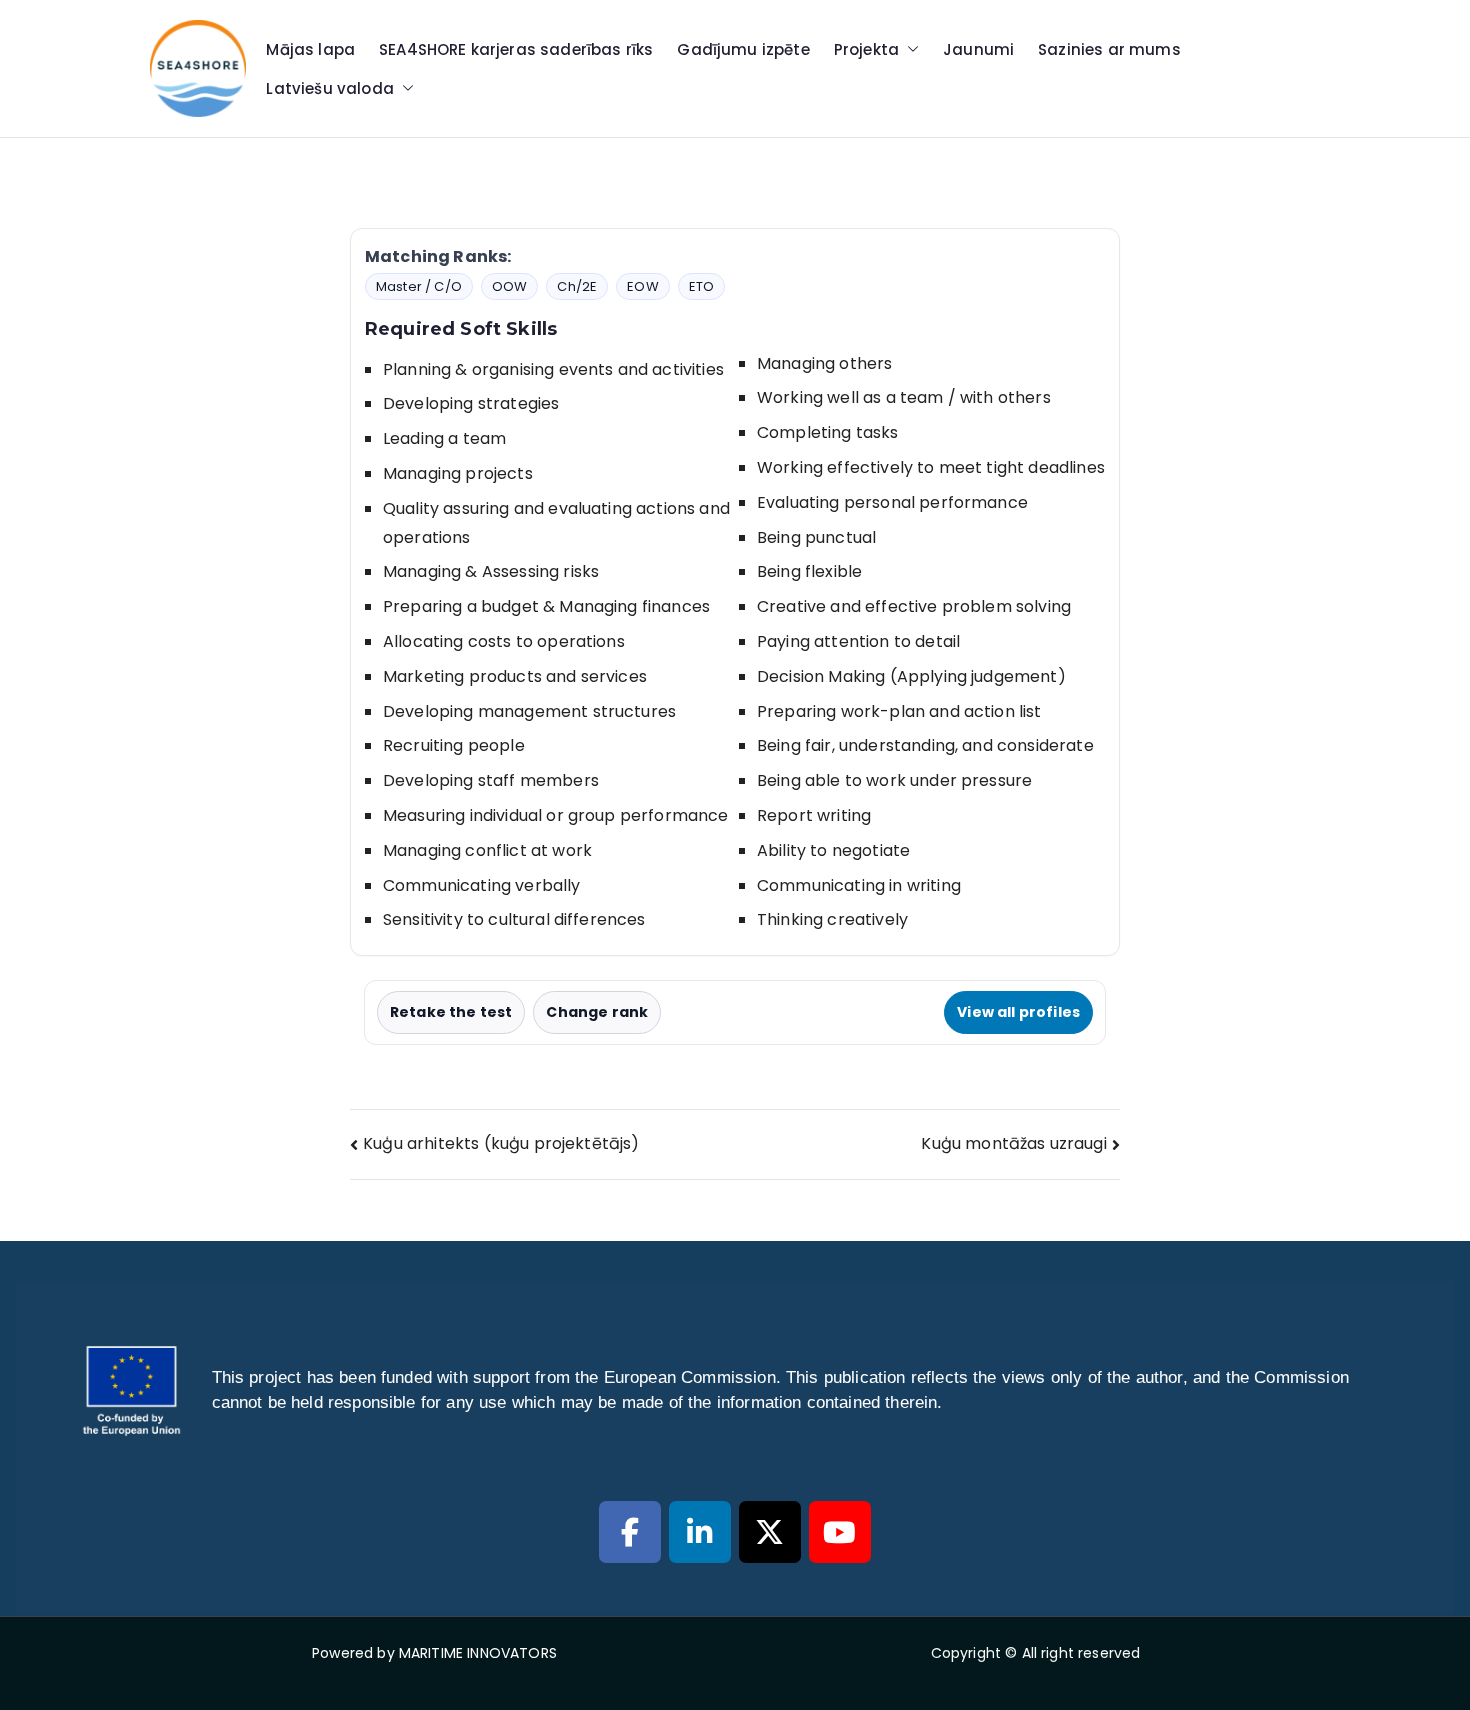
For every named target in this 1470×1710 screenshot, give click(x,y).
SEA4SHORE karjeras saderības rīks (516, 49)
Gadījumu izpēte (743, 49)
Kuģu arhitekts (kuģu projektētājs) (501, 1143)
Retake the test (451, 1012)
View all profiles (1018, 1012)
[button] (909, 49)
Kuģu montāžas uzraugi (1013, 1143)
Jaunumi (978, 49)
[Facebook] (630, 1532)
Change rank (597, 1012)
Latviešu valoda (329, 88)
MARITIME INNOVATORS (478, 1653)
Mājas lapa (310, 49)
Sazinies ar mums (1109, 49)
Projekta (866, 49)
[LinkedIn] (700, 1532)
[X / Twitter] (770, 1532)
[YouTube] (840, 1532)
